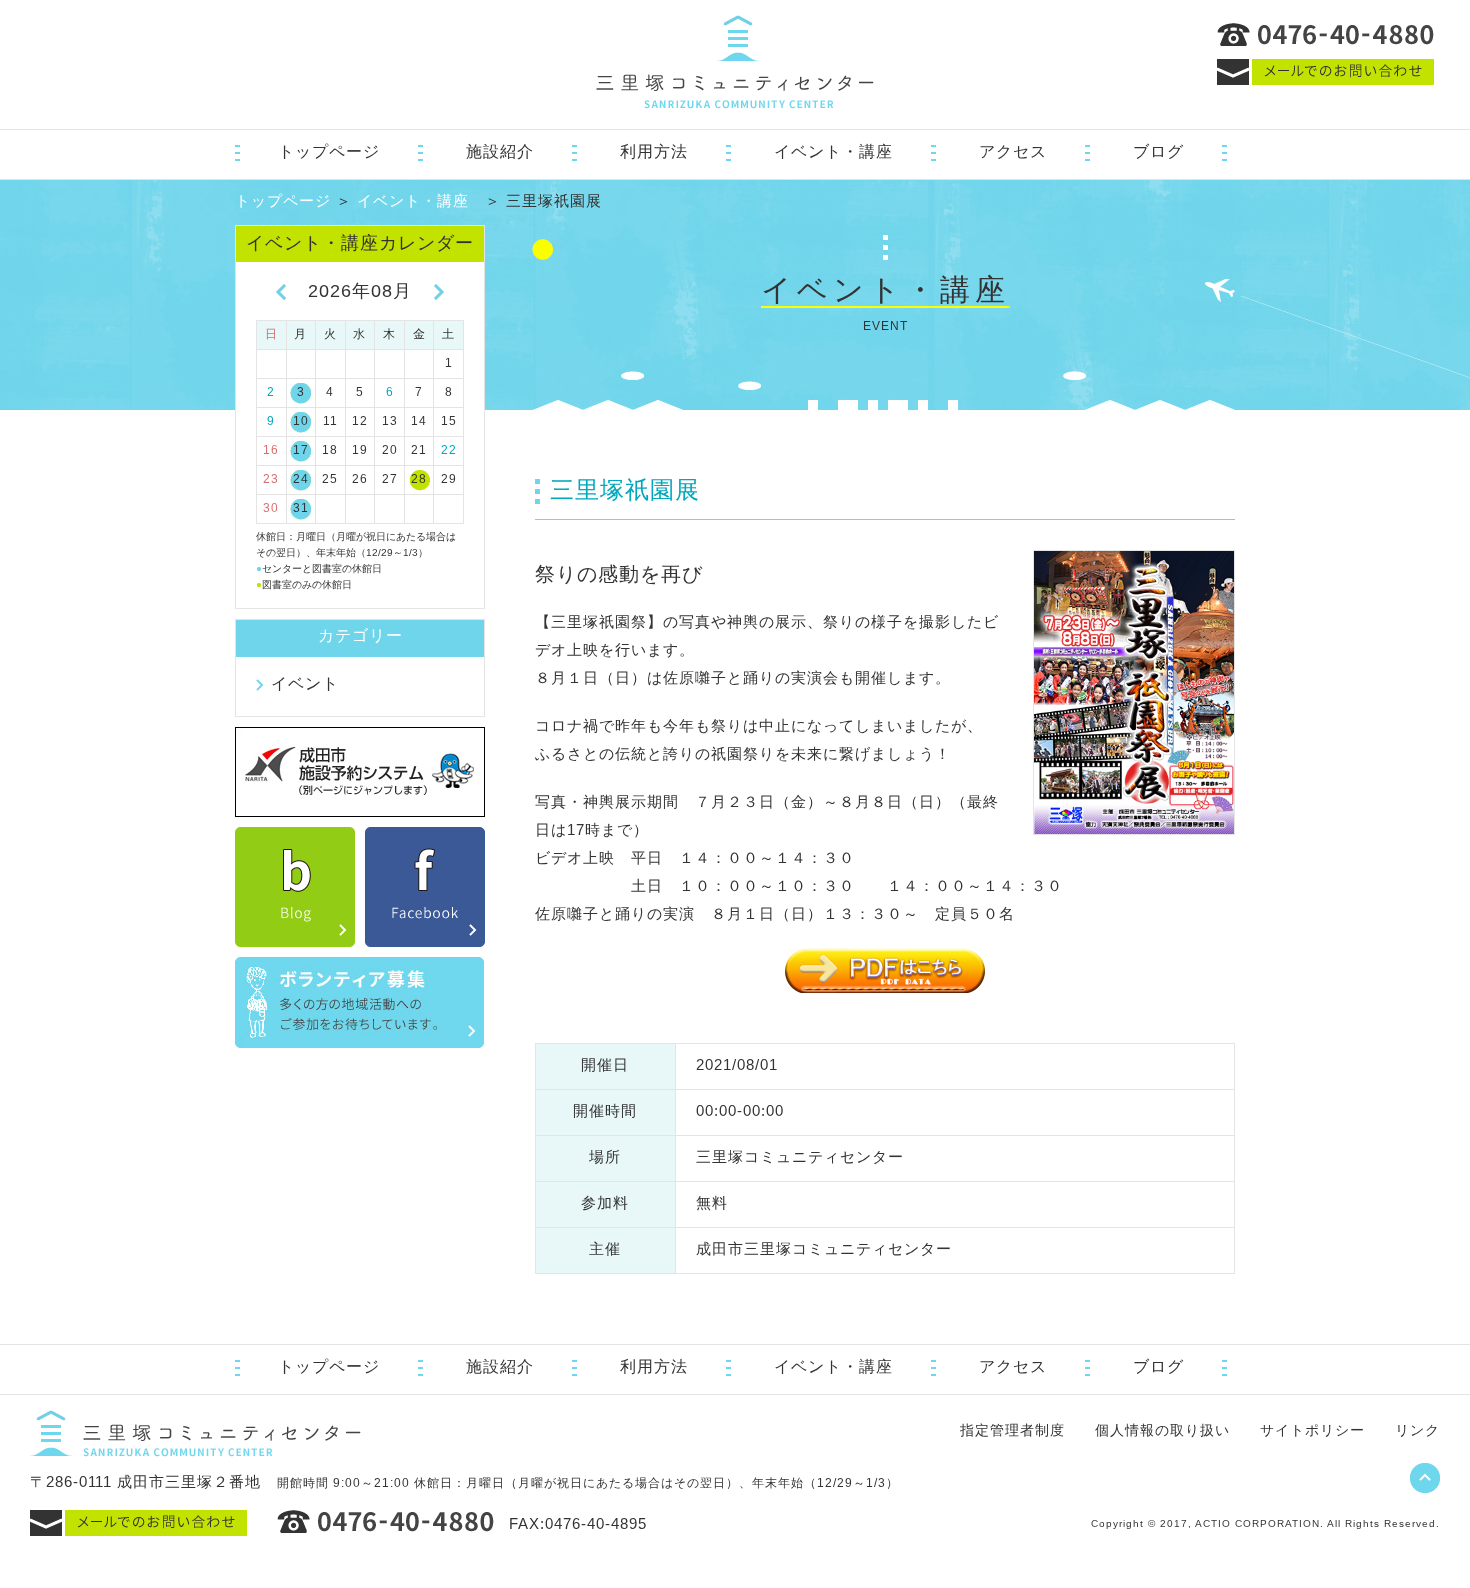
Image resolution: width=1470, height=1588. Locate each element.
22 (449, 450)
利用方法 (654, 151)
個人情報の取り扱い (1162, 1430)
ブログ (1158, 151)
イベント (305, 683)
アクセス (1013, 151)
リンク (1417, 1430)
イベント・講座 (833, 151)
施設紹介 (500, 151)
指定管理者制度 (1012, 1430)
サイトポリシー (1312, 1430)
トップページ (329, 151)
